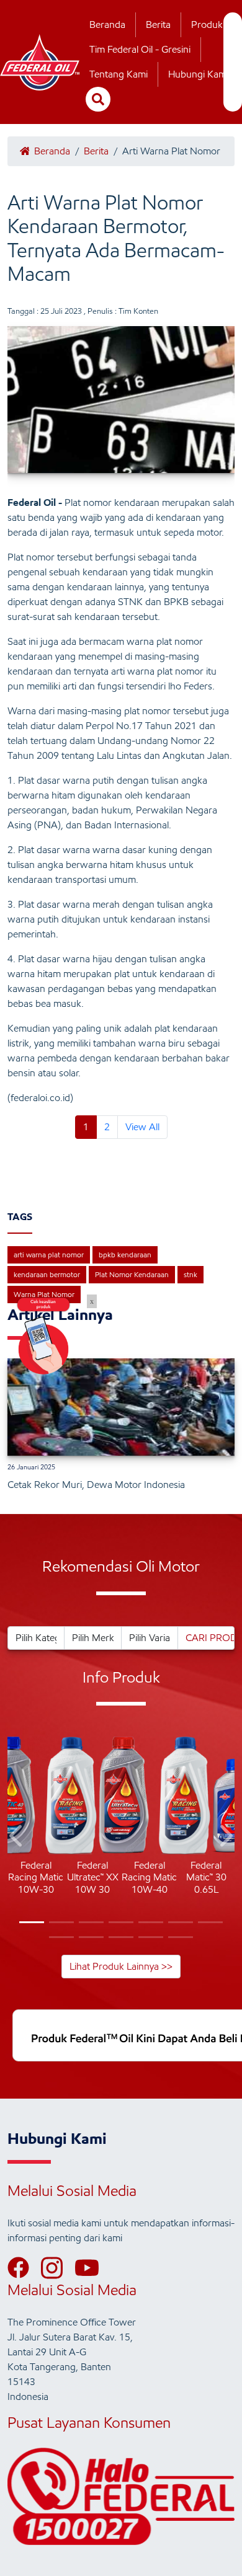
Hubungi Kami (198, 74)
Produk (207, 24)
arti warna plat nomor (49, 1255)
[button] (17, 1838)
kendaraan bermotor (47, 1274)
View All (142, 1127)
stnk (190, 1274)
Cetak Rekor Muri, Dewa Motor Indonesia (96, 1485)
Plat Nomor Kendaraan (132, 1274)
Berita (158, 24)
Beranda (107, 24)
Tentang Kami (119, 74)
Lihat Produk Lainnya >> (121, 1966)
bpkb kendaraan (125, 1255)
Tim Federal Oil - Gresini (140, 49)
